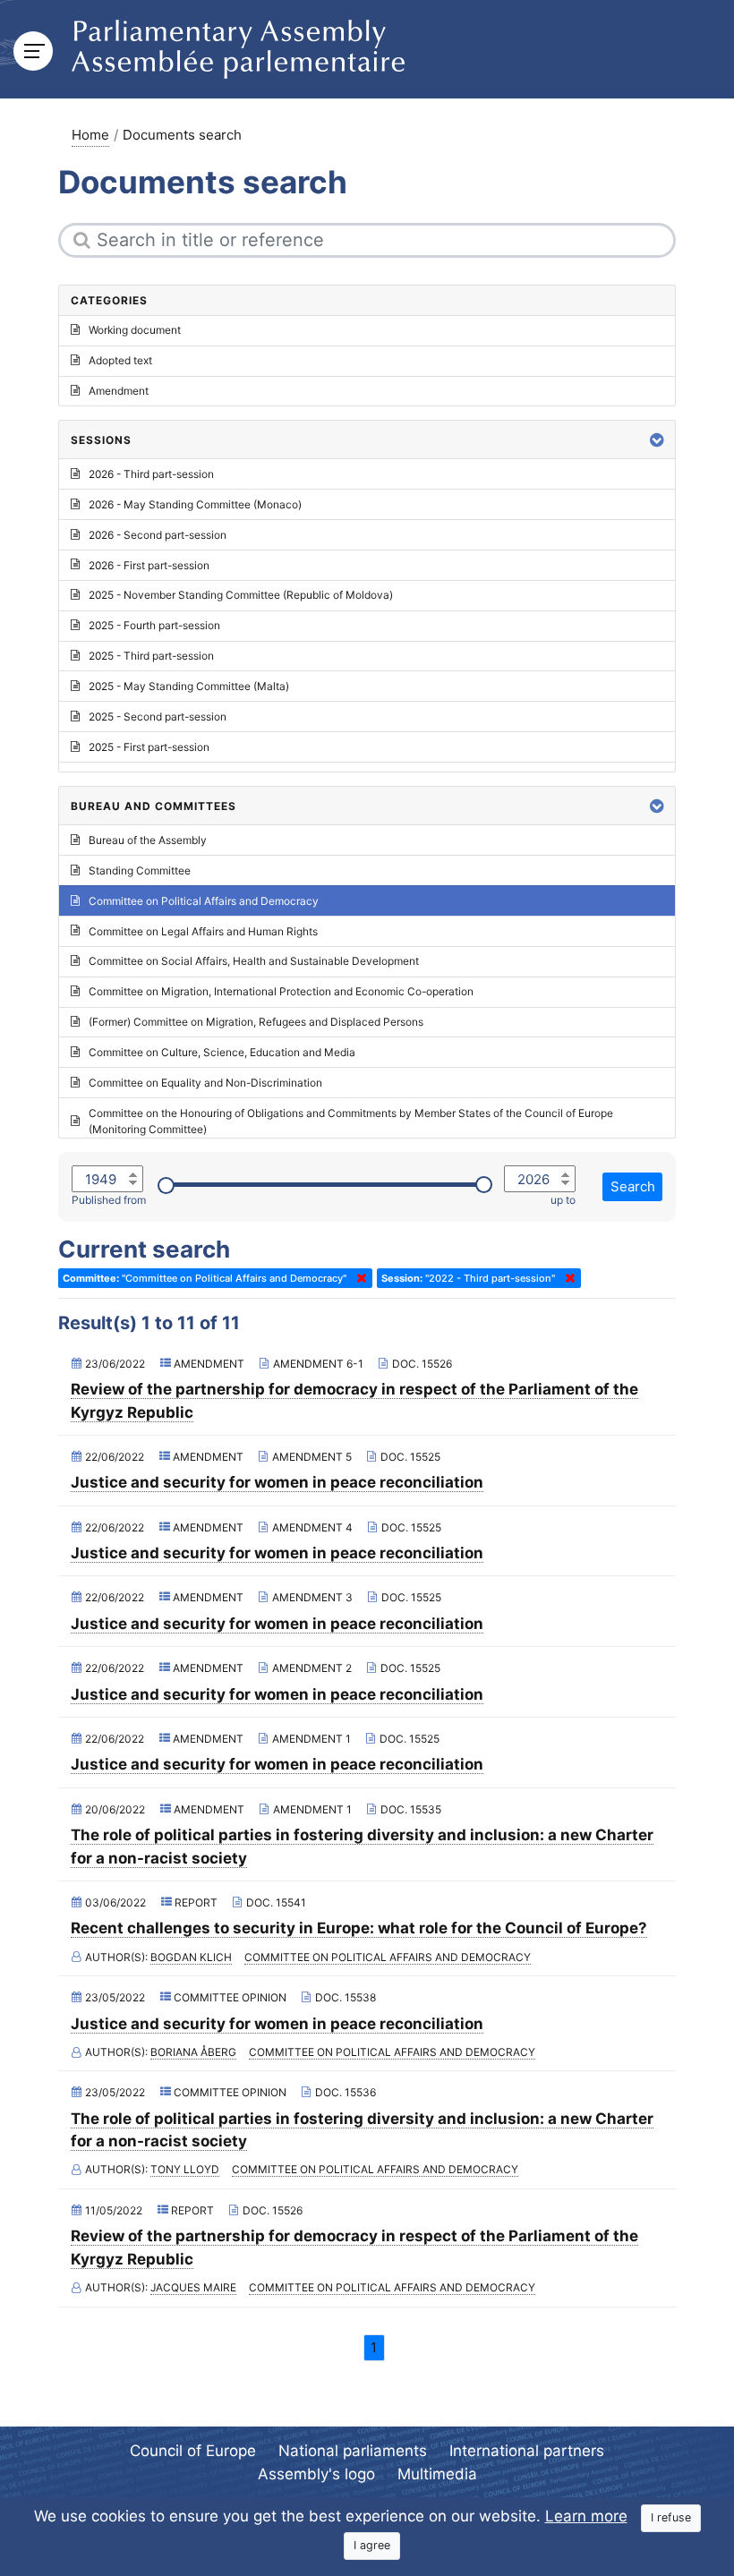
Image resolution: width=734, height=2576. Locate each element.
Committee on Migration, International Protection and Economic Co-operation (281, 991)
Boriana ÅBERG (193, 2052)
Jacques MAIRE (193, 2287)
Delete (358, 1278)
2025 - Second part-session (158, 717)
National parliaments (353, 2451)
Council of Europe (193, 2451)
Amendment (119, 391)
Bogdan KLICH (191, 1957)
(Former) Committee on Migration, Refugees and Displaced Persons (256, 1022)
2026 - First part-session (149, 565)
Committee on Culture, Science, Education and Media (222, 1052)
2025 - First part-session (149, 747)
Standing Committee (140, 870)
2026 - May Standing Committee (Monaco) (195, 504)
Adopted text (120, 360)
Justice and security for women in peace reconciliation (277, 1482)
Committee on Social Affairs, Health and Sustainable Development (254, 961)
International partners (527, 2451)
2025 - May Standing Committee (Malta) (189, 686)
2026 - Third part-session (151, 474)
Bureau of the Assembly (148, 840)
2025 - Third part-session (151, 656)
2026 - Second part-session (158, 535)
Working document (135, 330)
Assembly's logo (316, 2474)
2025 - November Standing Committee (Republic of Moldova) (241, 595)
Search (633, 1186)
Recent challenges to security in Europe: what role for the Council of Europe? (359, 1928)
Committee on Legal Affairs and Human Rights (203, 931)
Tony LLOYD (185, 2169)
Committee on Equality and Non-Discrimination (205, 1083)
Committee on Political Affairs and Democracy (388, 1957)
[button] (657, 440)
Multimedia (437, 2474)
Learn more (586, 2516)
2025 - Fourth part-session (154, 625)
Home (90, 135)
